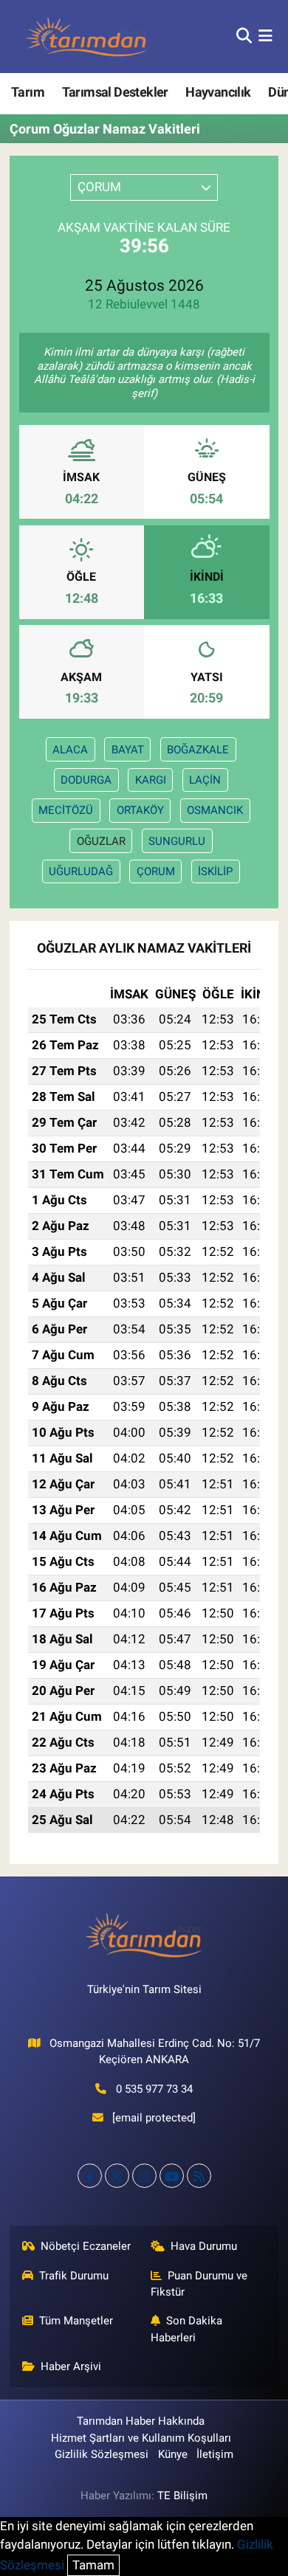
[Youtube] (172, 2176)
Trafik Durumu (74, 2276)
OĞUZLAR (101, 841)
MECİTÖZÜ (66, 810)
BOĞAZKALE (198, 750)
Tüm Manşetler (76, 2321)
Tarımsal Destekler (115, 92)
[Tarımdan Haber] (87, 37)
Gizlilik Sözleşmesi (102, 2454)
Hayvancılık (218, 92)
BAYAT (128, 750)
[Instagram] (144, 2176)
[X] (117, 2176)
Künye (173, 2454)
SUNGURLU (177, 841)
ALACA (70, 750)
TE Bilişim (182, 2496)
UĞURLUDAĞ (81, 871)
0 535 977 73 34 (154, 2089)
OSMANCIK (215, 810)
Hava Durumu (204, 2246)
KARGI (151, 780)
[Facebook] (90, 2176)
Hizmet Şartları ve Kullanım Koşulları (141, 2438)
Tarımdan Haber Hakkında (141, 2421)
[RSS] (199, 2176)
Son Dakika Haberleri (187, 2329)
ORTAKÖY (140, 810)
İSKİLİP (215, 871)
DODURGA (86, 780)
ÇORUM (156, 871)
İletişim (215, 2454)
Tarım (28, 92)
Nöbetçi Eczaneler (86, 2246)
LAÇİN (205, 780)
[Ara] (244, 36)
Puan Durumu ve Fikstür (199, 2284)
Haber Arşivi (71, 2366)
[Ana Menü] (265, 36)
